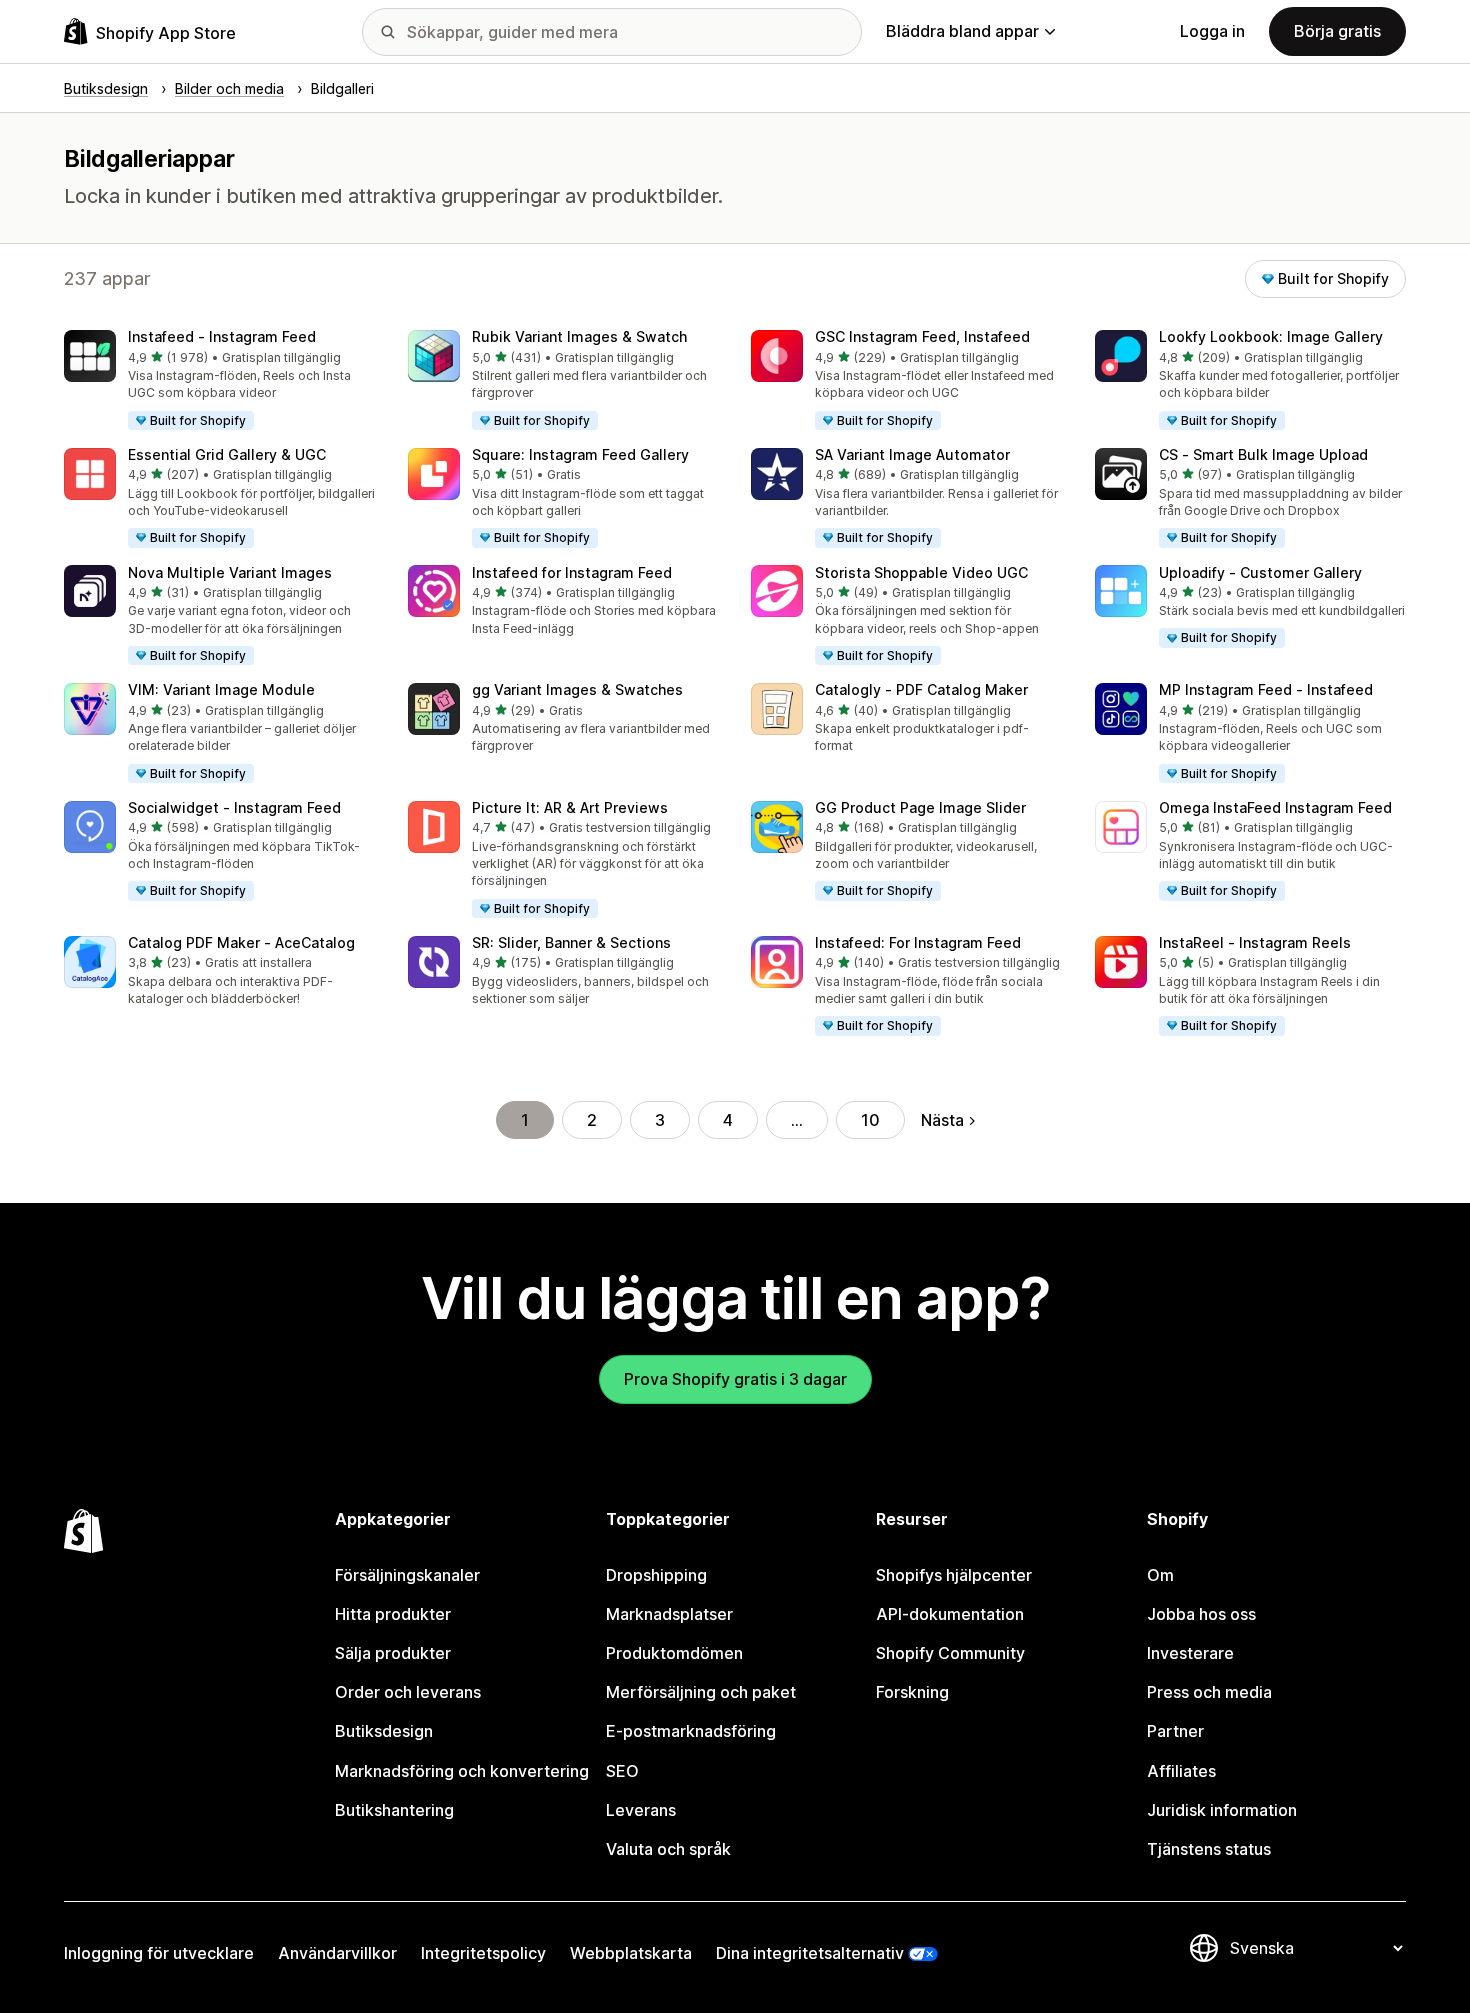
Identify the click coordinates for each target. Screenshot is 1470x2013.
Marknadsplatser (669, 1614)
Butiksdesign (384, 1731)
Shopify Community (950, 1653)
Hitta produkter (393, 1614)
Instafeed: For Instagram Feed (918, 942)
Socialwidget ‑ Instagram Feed (234, 807)
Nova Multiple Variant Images (230, 572)
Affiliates (1181, 1771)
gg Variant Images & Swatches (577, 689)
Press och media (1209, 1692)
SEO (622, 1771)
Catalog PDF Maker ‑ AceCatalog (241, 942)
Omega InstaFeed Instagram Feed (1275, 807)
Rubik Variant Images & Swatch (579, 336)
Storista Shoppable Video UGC (921, 572)
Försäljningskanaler (407, 1575)
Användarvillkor (337, 1953)
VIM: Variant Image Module (221, 689)
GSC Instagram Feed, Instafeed (922, 336)
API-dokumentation (950, 1614)
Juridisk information (1222, 1810)
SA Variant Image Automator (912, 454)
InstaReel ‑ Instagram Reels (1255, 942)
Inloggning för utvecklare (159, 1953)
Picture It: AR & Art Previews (570, 807)
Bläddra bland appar (962, 31)
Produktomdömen (674, 1653)
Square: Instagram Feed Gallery (580, 454)
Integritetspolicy (483, 1953)
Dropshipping (656, 1575)
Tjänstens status (1209, 1849)
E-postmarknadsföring (691, 1731)
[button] (220, 381)
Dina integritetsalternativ (810, 1953)
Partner (1175, 1731)
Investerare (1190, 1653)
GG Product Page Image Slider (920, 807)
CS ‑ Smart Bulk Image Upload (1263, 454)
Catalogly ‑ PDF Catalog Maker (921, 689)
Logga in (1212, 31)
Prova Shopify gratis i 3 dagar (735, 1379)
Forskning (912, 1692)
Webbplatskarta (631, 1953)
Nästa (942, 1120)
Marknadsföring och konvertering (462, 1771)
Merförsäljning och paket (701, 1692)
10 (870, 1120)
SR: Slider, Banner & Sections (571, 942)
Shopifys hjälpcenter (954, 1575)
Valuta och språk (668, 1849)
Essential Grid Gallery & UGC (227, 454)
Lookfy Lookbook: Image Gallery (1271, 336)
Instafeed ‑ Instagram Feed (222, 336)
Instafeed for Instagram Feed (572, 572)
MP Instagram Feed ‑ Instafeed (1266, 689)
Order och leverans (408, 1692)
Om (1160, 1575)
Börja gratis (1337, 31)
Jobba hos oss (1201, 1614)
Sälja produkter (393, 1653)
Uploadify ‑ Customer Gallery (1260, 572)
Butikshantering (394, 1810)
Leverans (641, 1810)
